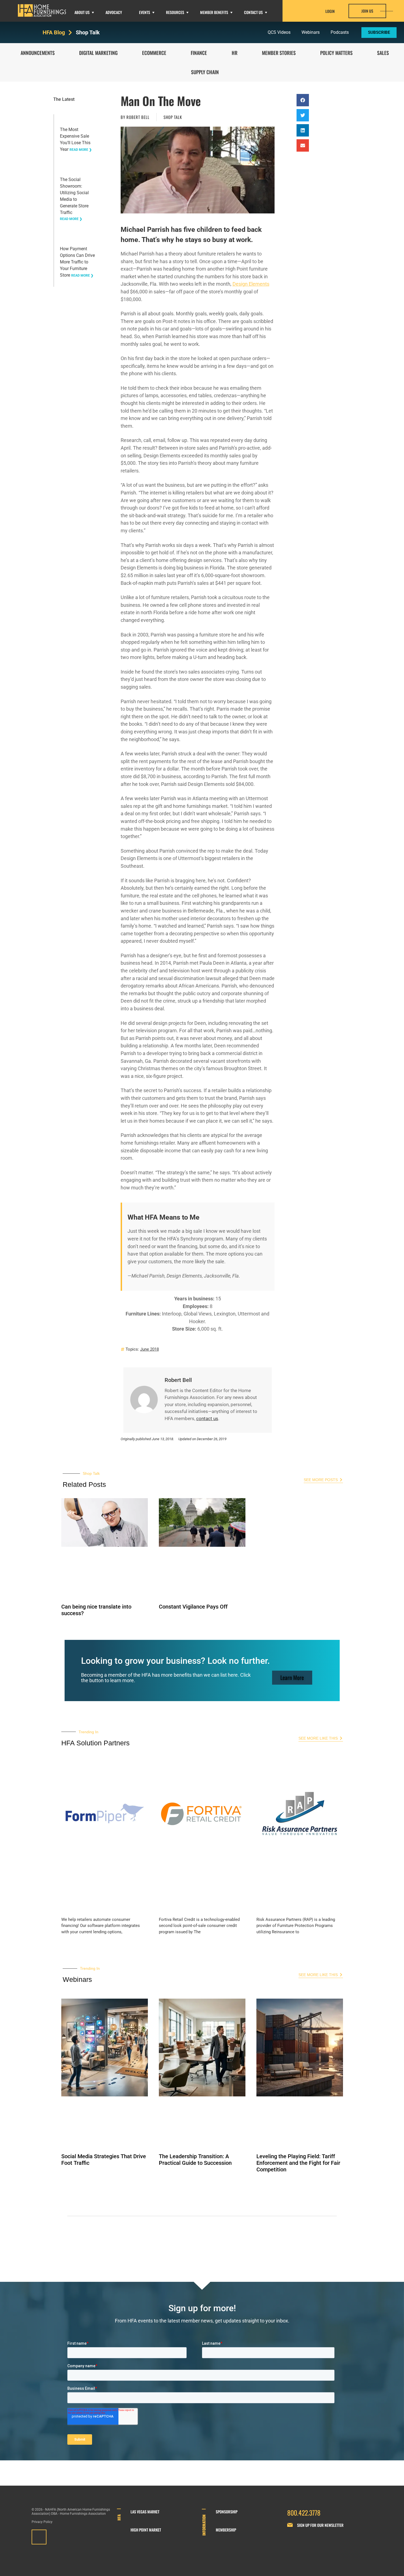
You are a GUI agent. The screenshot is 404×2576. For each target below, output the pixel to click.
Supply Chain (205, 72)
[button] (303, 100)
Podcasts (340, 32)
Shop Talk (88, 32)
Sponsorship (227, 2512)
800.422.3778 (304, 2513)
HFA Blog (54, 32)
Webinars (311, 32)
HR (235, 53)
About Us (82, 12)
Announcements (38, 53)
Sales (383, 53)
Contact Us (253, 12)
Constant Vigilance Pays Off (193, 1607)
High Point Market (146, 2530)
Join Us (367, 11)
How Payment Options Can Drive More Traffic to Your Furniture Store (77, 262)
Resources (175, 12)
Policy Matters (336, 53)
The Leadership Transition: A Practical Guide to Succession (195, 2160)
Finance (199, 53)
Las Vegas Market (145, 2512)
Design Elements (251, 284)
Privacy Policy (42, 2522)
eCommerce (154, 53)
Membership (226, 2530)
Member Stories (279, 53)
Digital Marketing (98, 53)
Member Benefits (214, 12)
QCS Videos (279, 32)
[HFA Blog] (70, 33)
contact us (207, 1418)
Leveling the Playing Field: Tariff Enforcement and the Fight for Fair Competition (298, 2163)
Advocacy (114, 12)
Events (145, 12)
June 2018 (150, 1349)
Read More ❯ (81, 150)
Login (330, 11)
